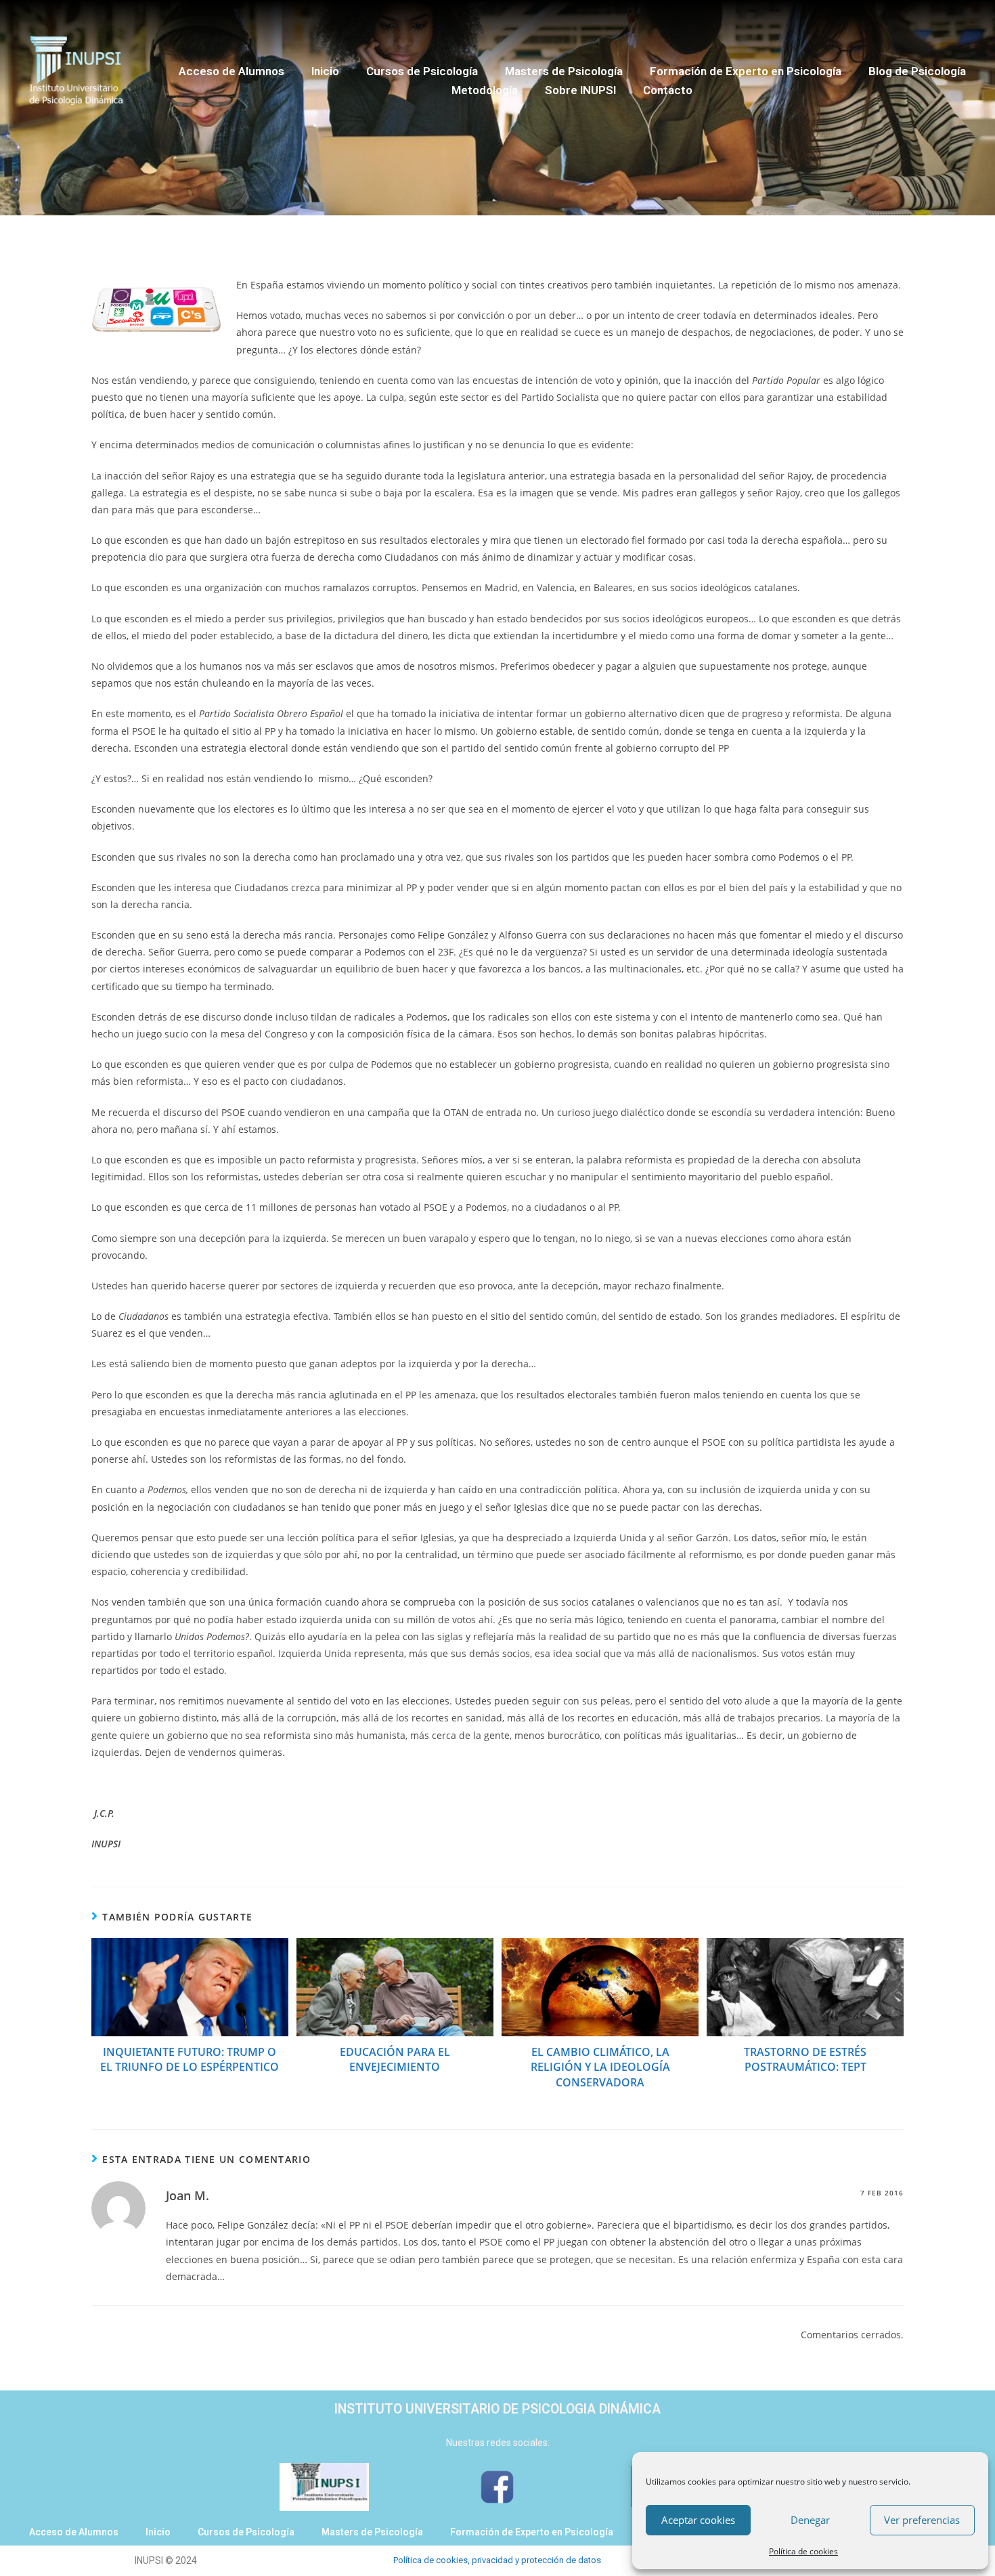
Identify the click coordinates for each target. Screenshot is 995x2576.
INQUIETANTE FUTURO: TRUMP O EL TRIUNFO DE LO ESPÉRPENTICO (190, 2059)
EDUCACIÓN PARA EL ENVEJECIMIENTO (395, 2059)
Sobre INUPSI (580, 90)
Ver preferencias (922, 2520)
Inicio (325, 71)
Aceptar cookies (698, 2520)
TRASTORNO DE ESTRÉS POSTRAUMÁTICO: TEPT (805, 2059)
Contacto (668, 90)
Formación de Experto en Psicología (746, 71)
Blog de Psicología (917, 71)
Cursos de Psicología (422, 71)
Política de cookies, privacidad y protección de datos (497, 2560)
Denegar (810, 2520)
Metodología (485, 90)
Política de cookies (803, 2551)
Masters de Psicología (564, 71)
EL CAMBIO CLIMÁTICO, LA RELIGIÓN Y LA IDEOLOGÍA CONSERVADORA (600, 2067)
